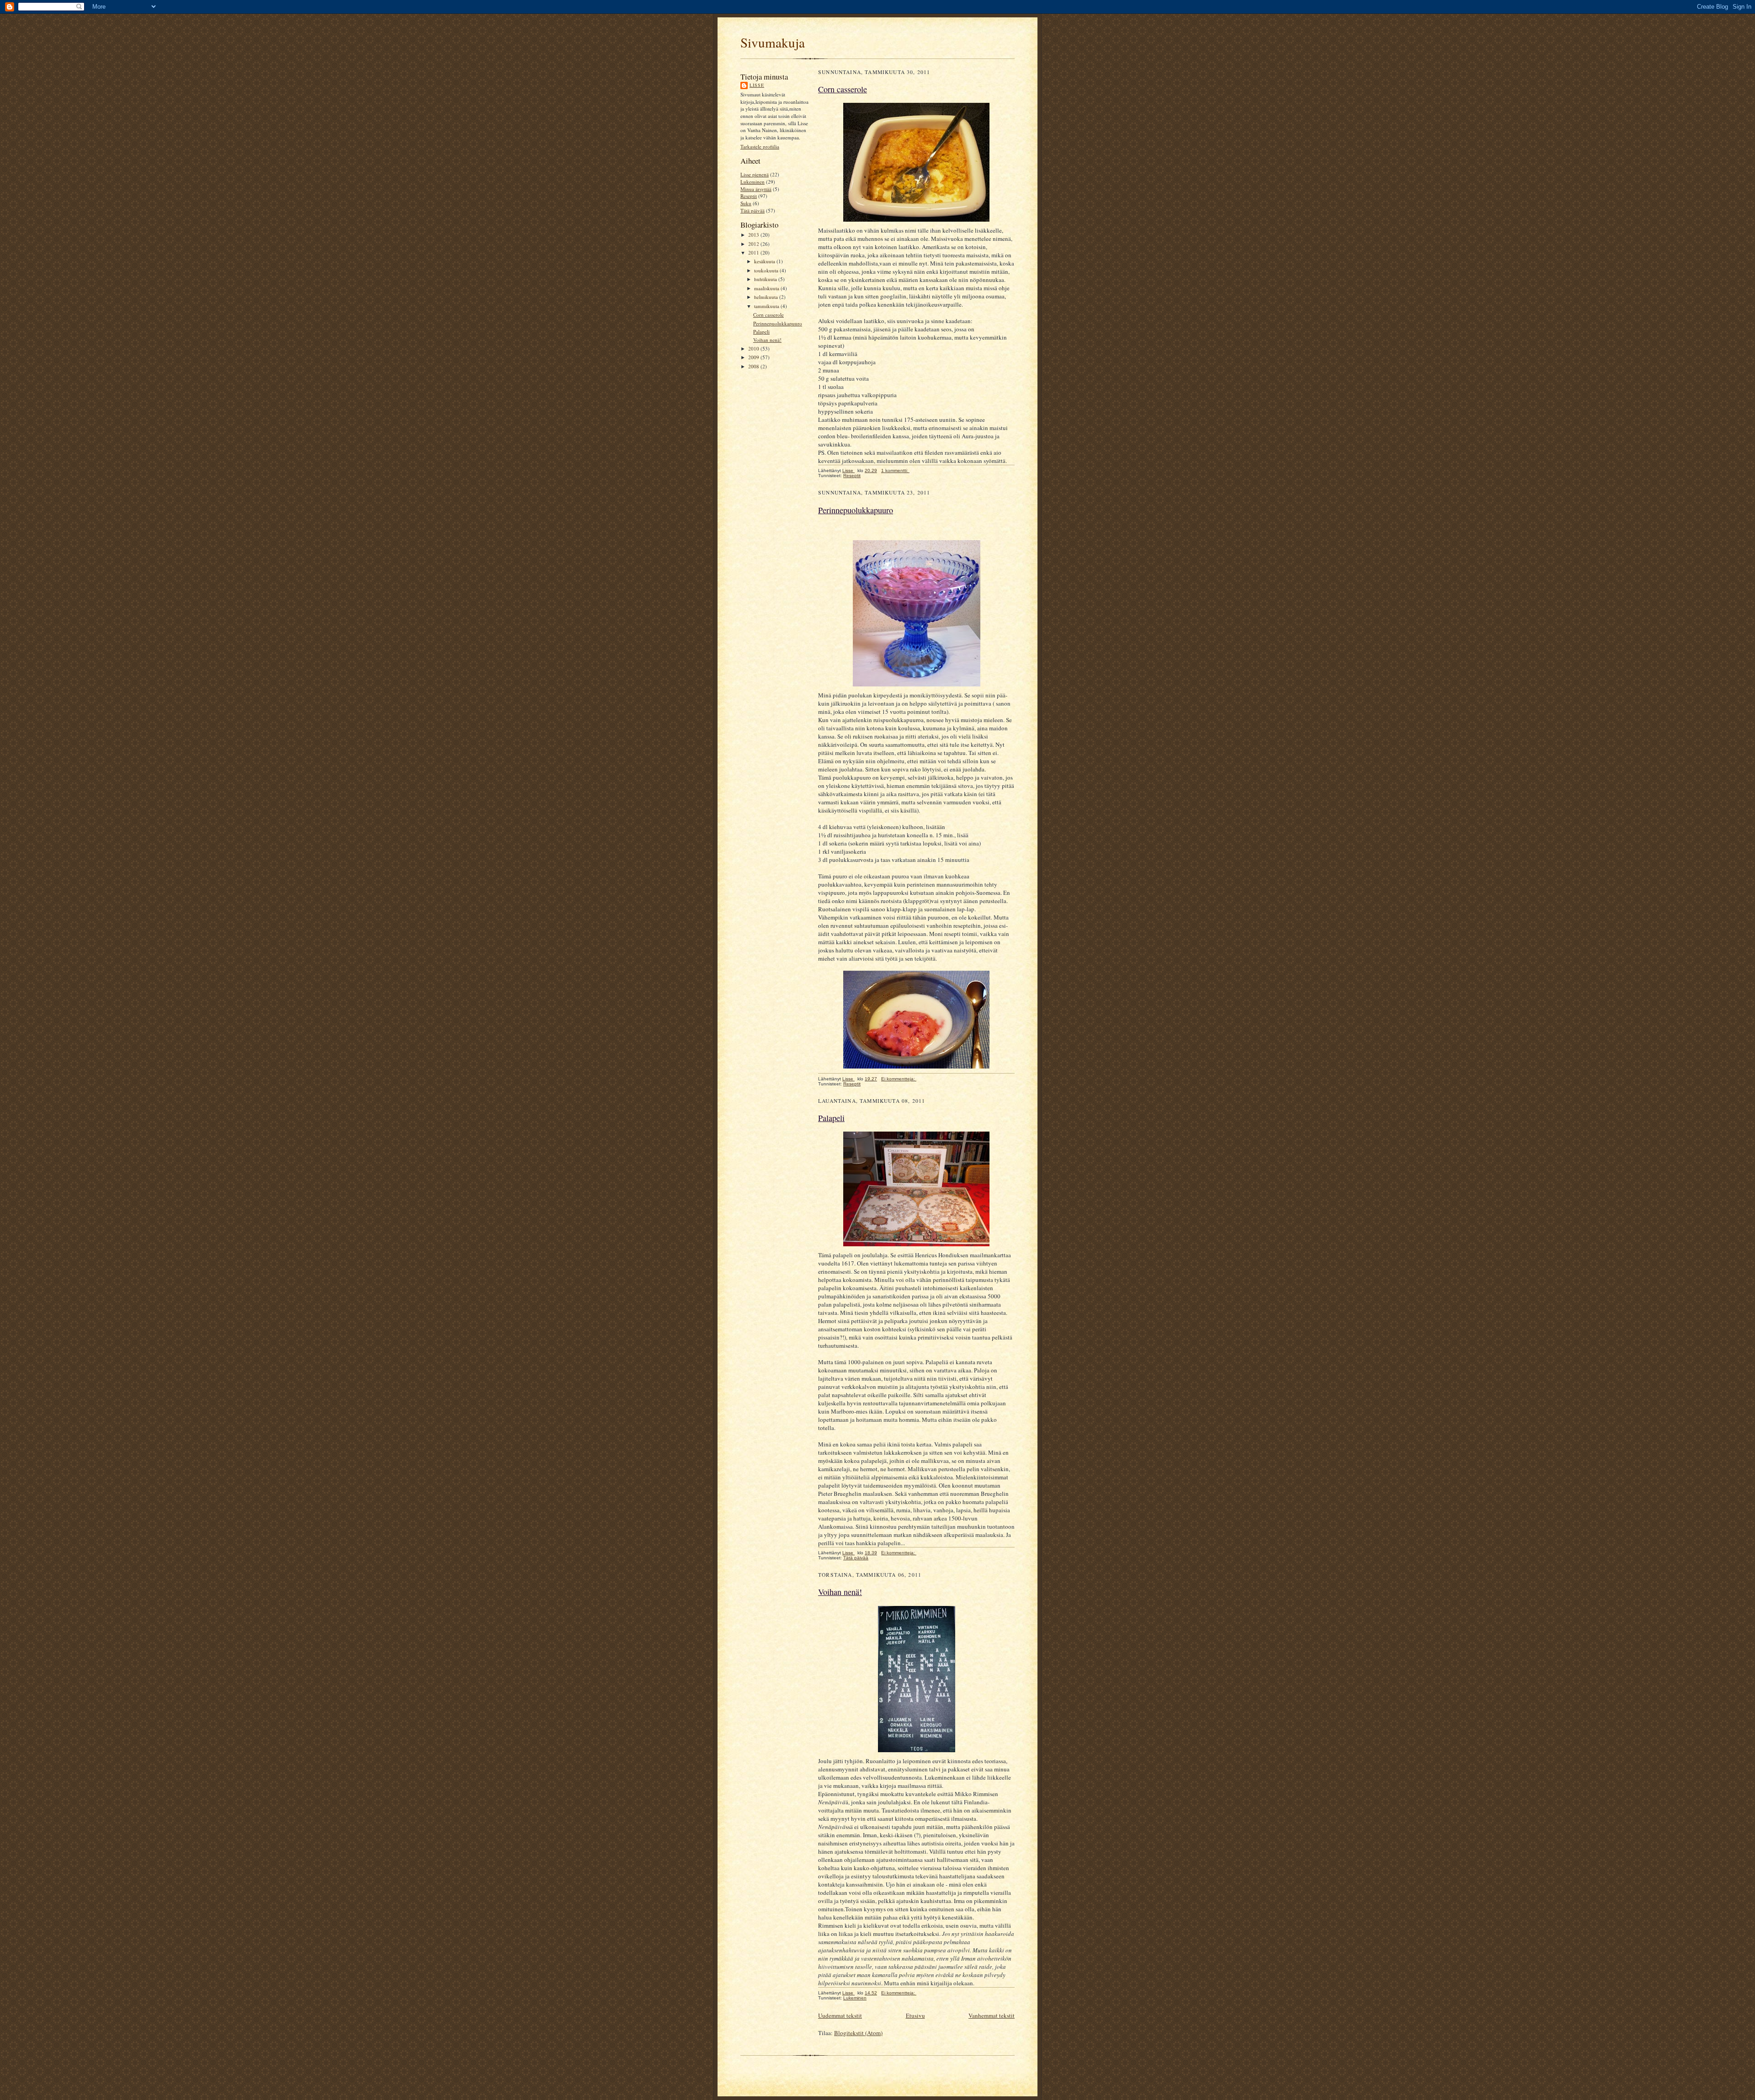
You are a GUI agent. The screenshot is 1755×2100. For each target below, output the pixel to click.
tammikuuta (767, 306)
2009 (754, 357)
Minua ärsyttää (756, 189)
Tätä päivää (753, 210)
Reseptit (749, 196)
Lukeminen (753, 182)
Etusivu (915, 2015)
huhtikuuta (766, 279)
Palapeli (761, 332)
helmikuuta (767, 297)
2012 (754, 244)
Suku (746, 203)
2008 (754, 366)
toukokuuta (767, 270)
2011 (754, 253)
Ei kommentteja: (899, 1079)
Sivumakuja (773, 42)
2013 (754, 235)
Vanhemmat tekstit (992, 2015)
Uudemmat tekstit (840, 2015)
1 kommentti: (895, 471)
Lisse (757, 85)
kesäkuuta (765, 261)
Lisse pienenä (755, 174)
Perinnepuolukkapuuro (778, 323)
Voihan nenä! (767, 340)
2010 (754, 348)
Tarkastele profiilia (760, 146)
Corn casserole (768, 315)
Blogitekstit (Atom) (858, 2033)
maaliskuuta (767, 288)
